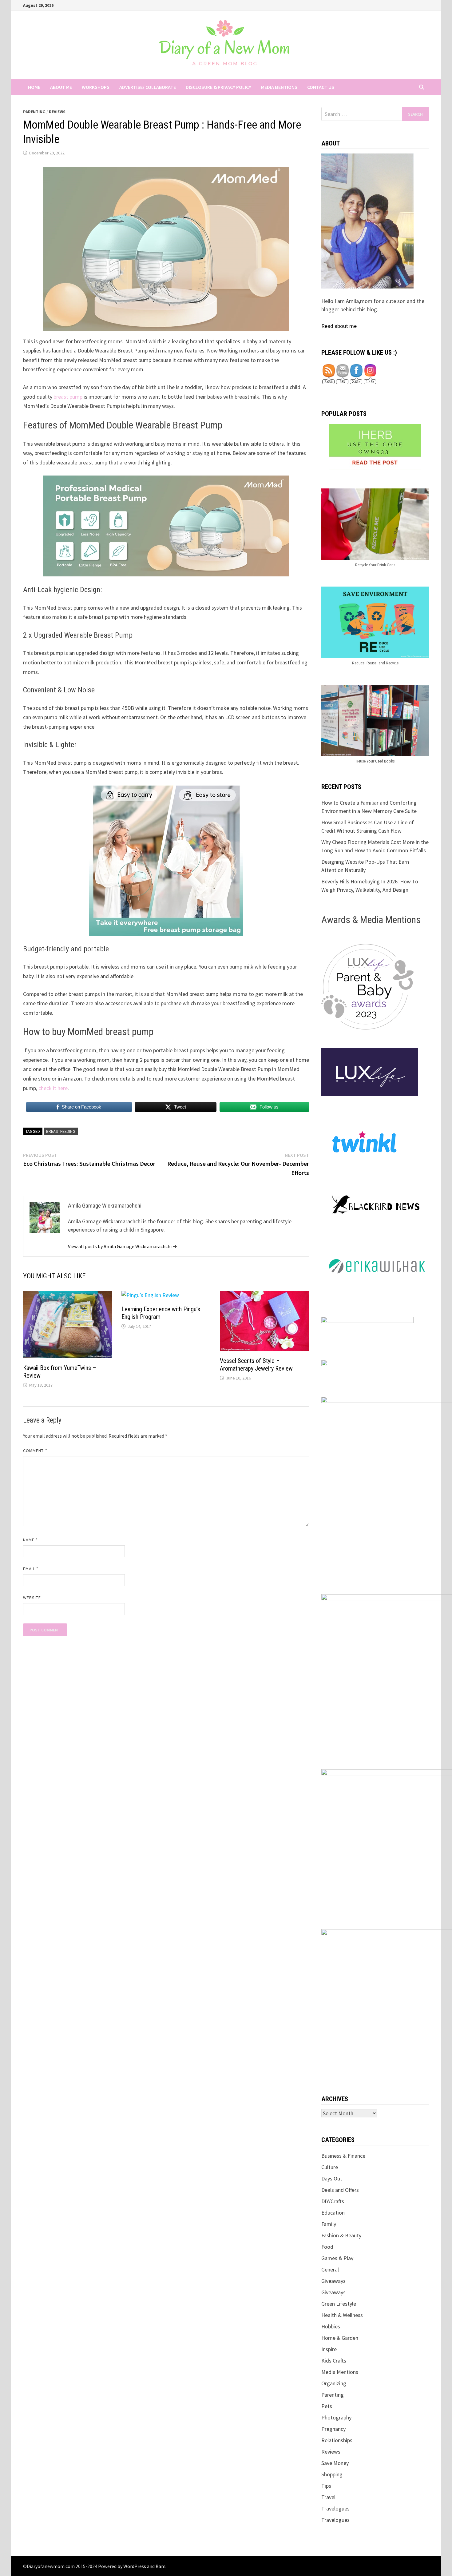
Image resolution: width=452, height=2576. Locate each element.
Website (32, 1598)
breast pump (68, 397)
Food (327, 2247)
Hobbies (331, 2326)
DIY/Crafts (333, 2201)
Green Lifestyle (339, 2304)
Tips (326, 2486)
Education (333, 2213)
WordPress (135, 2566)
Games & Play (337, 2258)
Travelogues (335, 2508)
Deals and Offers (340, 2190)
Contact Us (321, 87)
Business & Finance (343, 2156)
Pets (327, 2406)
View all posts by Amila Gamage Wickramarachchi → (123, 1246)
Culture (330, 2167)
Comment (35, 1451)
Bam (161, 2566)
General (330, 2269)
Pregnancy (333, 2429)
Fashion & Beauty (341, 2235)
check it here (53, 1088)
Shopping (332, 2474)
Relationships (337, 2440)
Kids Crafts (334, 2361)
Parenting (34, 112)
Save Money (335, 2463)
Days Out (332, 2178)
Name (30, 1540)
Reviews (57, 112)
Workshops (96, 87)
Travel (328, 2497)
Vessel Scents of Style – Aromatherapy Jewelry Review (256, 1365)
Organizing (334, 2383)
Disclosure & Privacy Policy (218, 87)
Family (329, 2224)
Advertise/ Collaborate (148, 87)
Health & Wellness (342, 2315)
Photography (336, 2417)
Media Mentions (279, 87)
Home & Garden (340, 2338)
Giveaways (333, 2281)
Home (34, 87)
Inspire (329, 2349)
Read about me (339, 326)
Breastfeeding (61, 1131)
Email (31, 1569)
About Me (61, 87)
